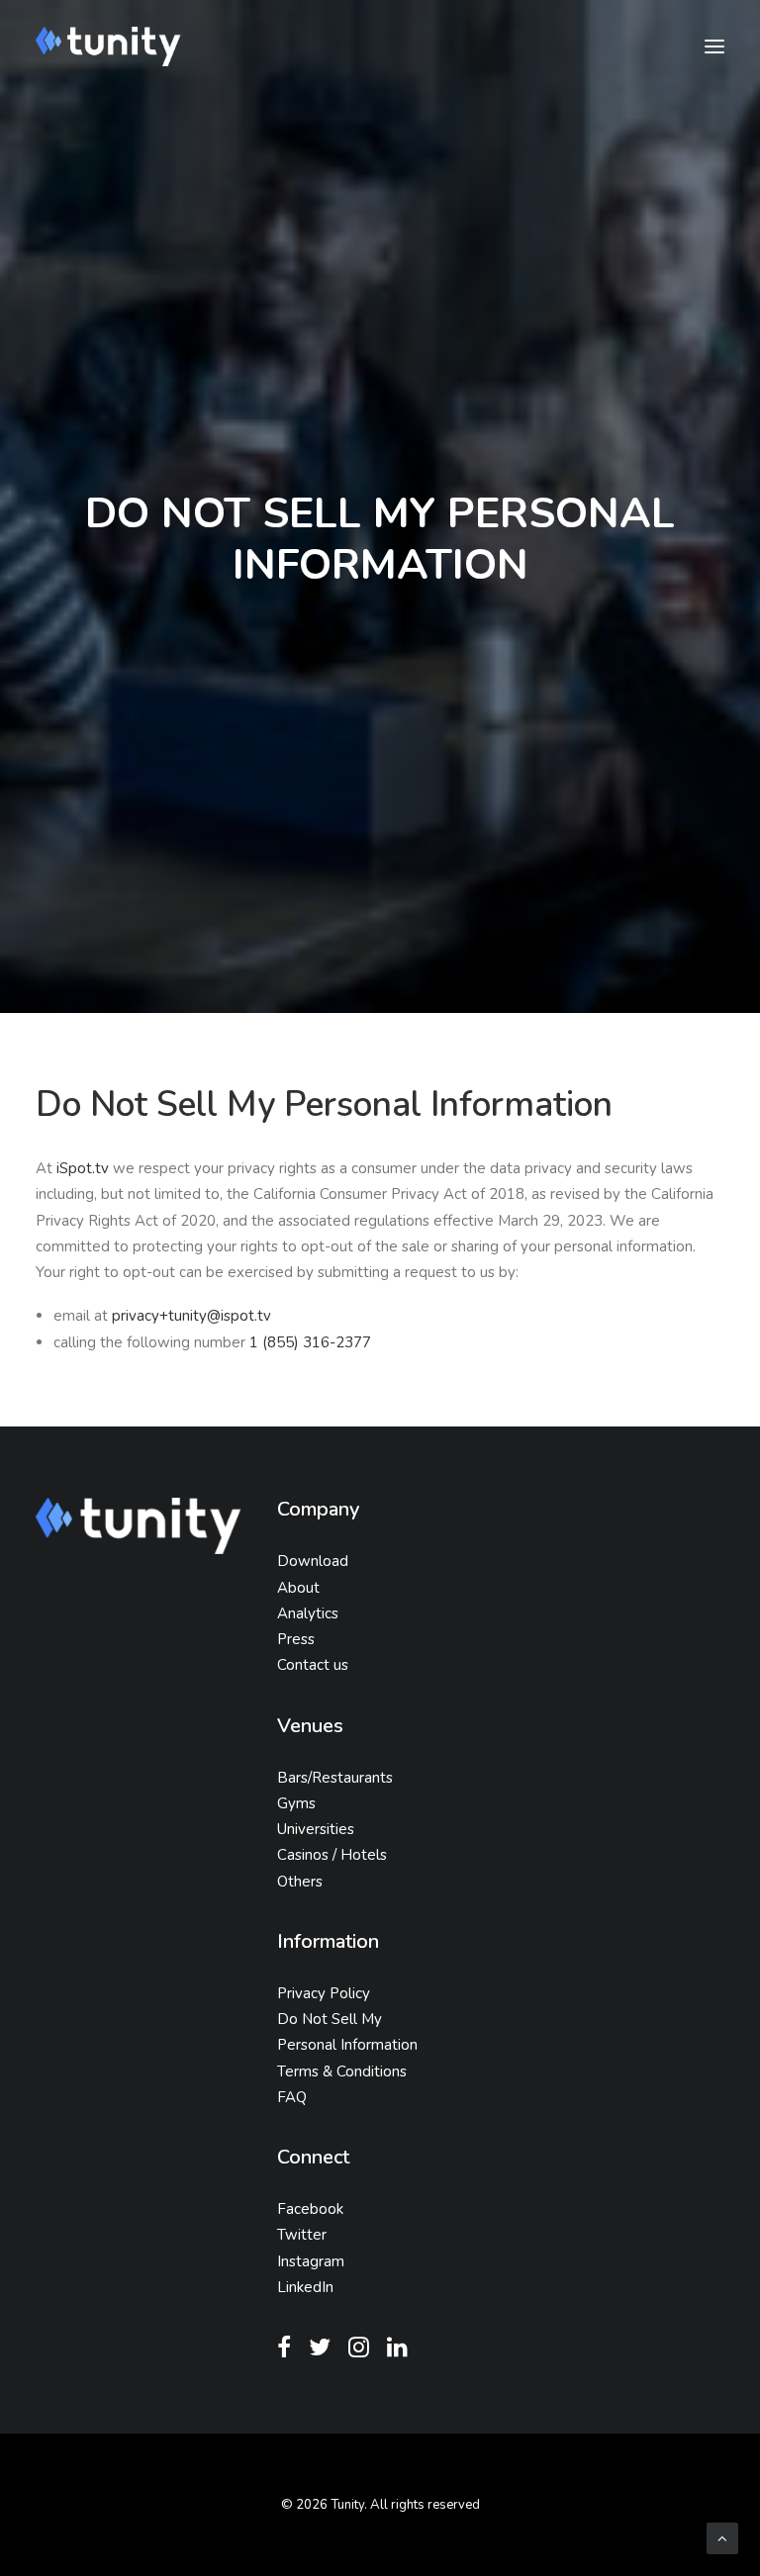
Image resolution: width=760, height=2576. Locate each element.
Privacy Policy (324, 1993)
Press (296, 1639)
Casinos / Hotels (332, 1855)
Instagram (311, 2261)
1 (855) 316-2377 (310, 1342)
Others (300, 1882)
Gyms (296, 1803)
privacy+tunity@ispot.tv (191, 1316)
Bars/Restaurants (335, 1778)
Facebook (310, 2209)
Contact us (313, 1665)
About (298, 1588)
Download (313, 1561)
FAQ (292, 2097)
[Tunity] (108, 46)
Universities (316, 1829)
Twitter (302, 2235)
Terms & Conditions (342, 2071)
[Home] (139, 1525)
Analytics (308, 1613)
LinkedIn (305, 2287)
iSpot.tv (83, 1168)
